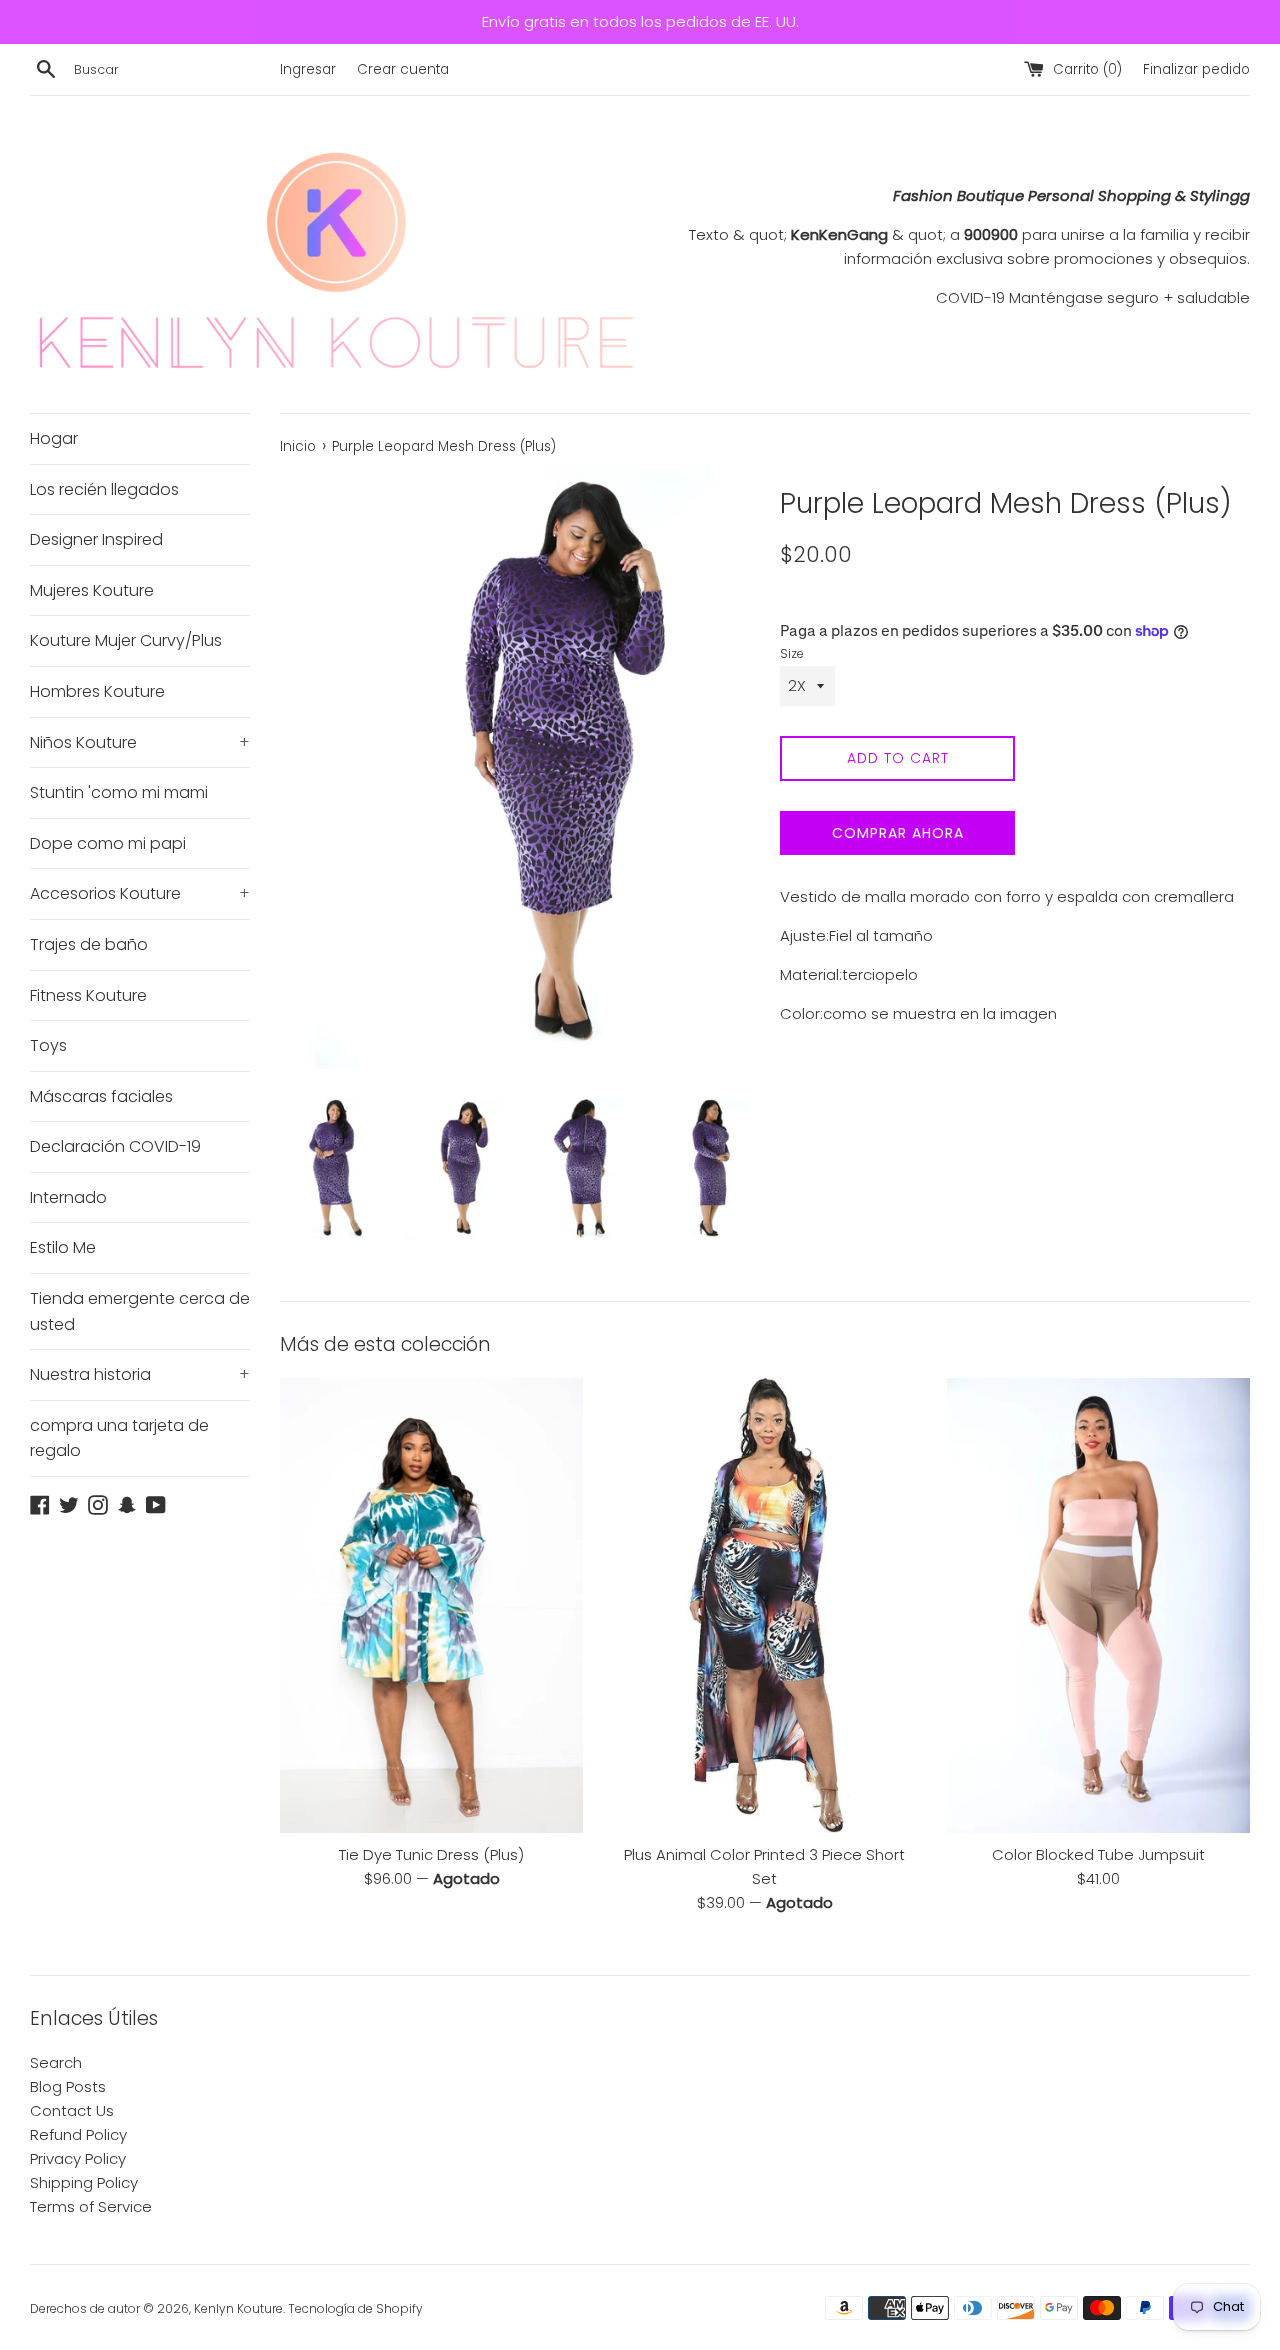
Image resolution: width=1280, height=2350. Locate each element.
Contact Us (72, 2110)
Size (792, 653)
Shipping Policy (84, 2182)
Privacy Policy (78, 2158)
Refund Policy (78, 2134)
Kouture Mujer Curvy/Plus (126, 640)
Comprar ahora (898, 833)
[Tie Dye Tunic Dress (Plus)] (431, 1605)
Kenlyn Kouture (238, 2308)
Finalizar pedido (1196, 69)
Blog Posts (68, 2086)
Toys (48, 1045)
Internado (68, 1197)
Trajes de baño (89, 944)
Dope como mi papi (108, 843)
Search (56, 2062)
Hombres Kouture (97, 691)
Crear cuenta (403, 69)
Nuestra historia (140, 1374)
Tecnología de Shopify (355, 2308)
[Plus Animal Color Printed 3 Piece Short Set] (764, 1605)
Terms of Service (91, 2206)
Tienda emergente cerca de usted (140, 1311)
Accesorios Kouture (140, 893)
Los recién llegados (104, 489)
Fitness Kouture (88, 995)
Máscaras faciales (101, 1096)
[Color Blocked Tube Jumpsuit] (1098, 1605)
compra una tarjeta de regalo (119, 1438)
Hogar (54, 438)
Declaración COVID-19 (115, 1146)
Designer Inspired (96, 539)
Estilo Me (63, 1247)
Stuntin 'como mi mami (119, 792)
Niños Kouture (140, 742)
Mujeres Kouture (92, 590)
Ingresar (308, 69)
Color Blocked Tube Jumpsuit (1098, 1854)
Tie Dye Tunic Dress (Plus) (431, 1854)
